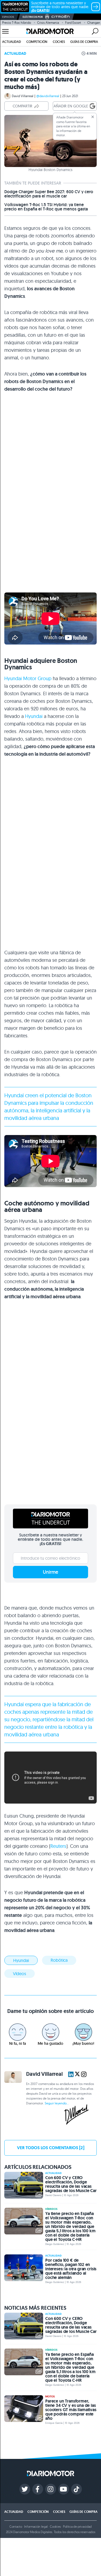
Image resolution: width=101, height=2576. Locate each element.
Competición (37, 42)
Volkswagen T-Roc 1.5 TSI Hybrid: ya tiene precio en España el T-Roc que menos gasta (46, 207)
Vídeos (20, 1974)
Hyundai (34, 716)
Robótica (59, 1960)
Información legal (36, 2526)
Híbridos (51, 2209)
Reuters (58, 1846)
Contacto (16, 2526)
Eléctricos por (33, 17)
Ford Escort (73, 23)
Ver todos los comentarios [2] (51, 2148)
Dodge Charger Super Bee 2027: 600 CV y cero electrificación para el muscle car (49, 194)
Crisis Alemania (48, 23)
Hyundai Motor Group (28, 678)
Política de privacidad (77, 2526)
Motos (50, 2397)
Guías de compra (84, 42)
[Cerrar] (93, 117)
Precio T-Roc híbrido (17, 23)
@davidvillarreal (48, 96)
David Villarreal (23, 96)
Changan (94, 23)
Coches (59, 42)
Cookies (55, 2526)
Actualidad (12, 42)
